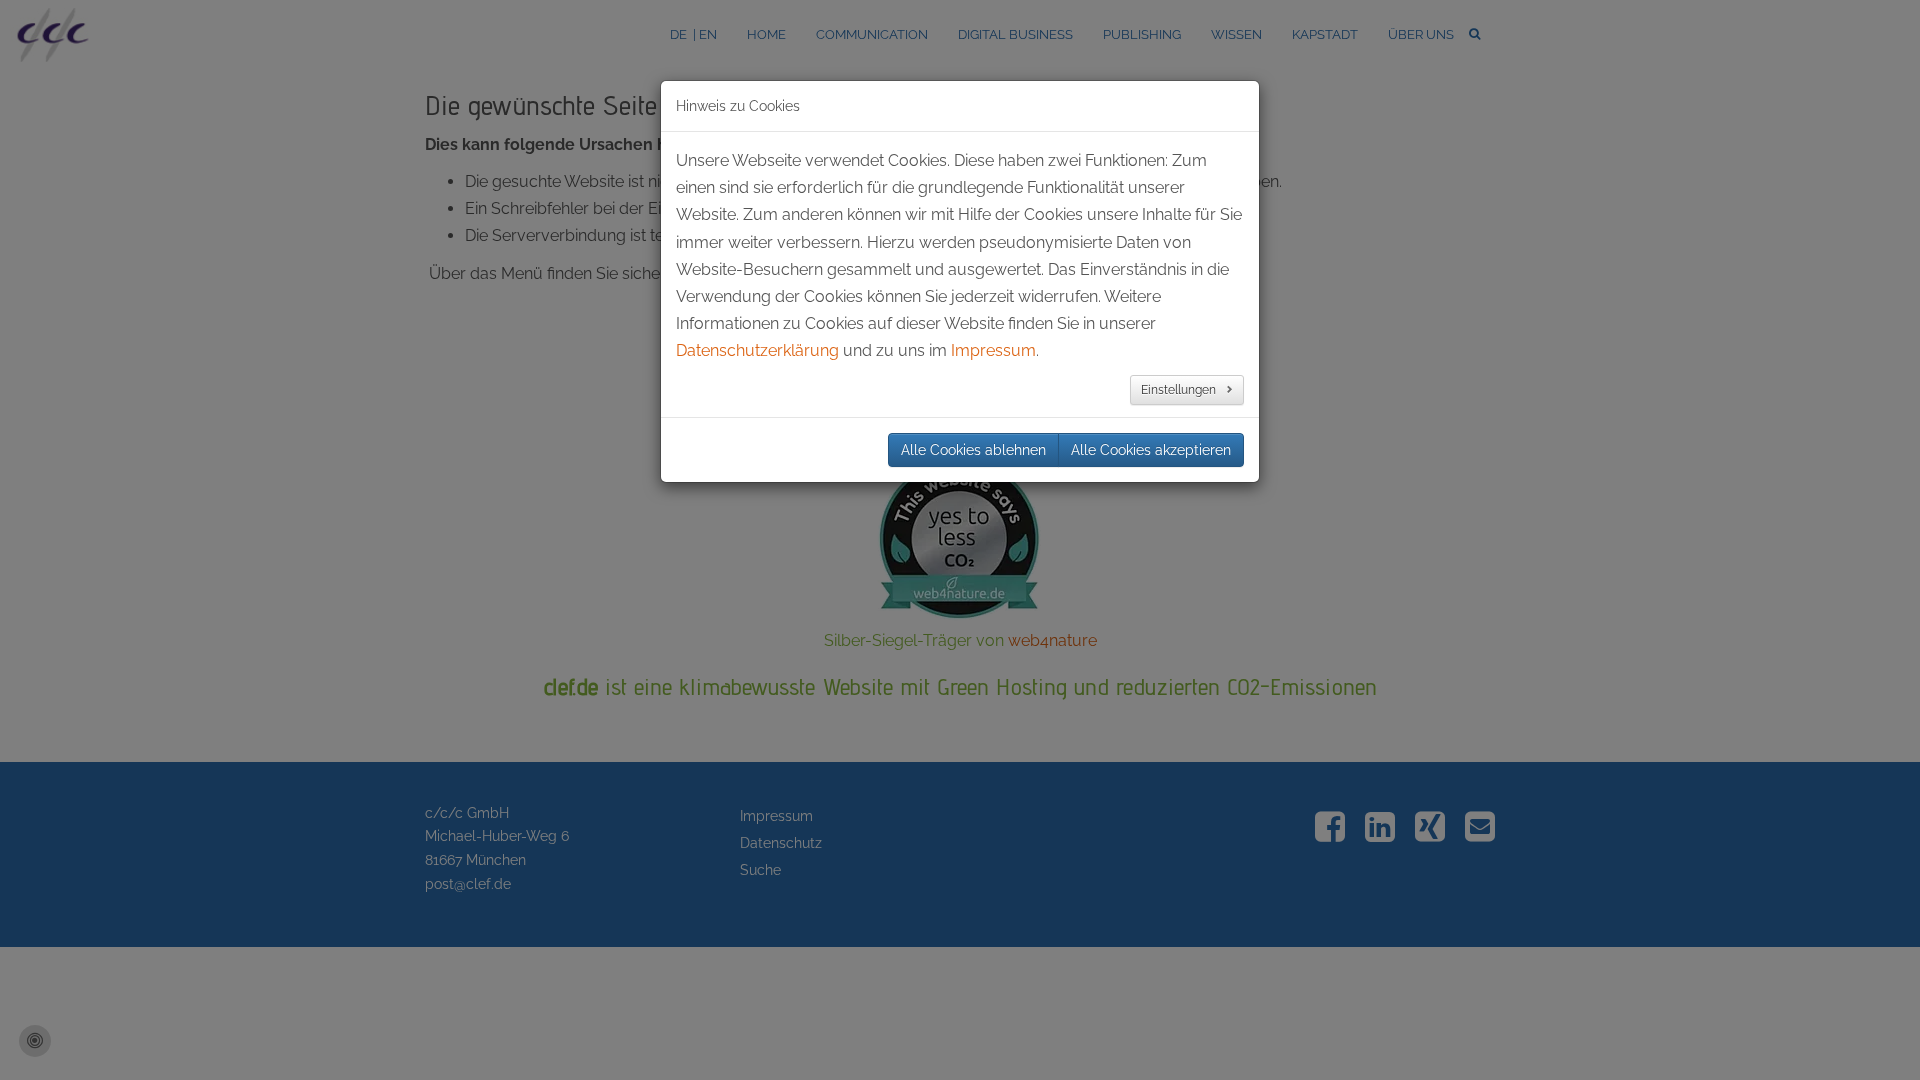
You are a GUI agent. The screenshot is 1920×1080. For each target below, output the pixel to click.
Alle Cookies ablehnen (973, 450)
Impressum (993, 350)
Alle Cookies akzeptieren (1151, 450)
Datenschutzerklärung (757, 350)
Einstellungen (1180, 390)
